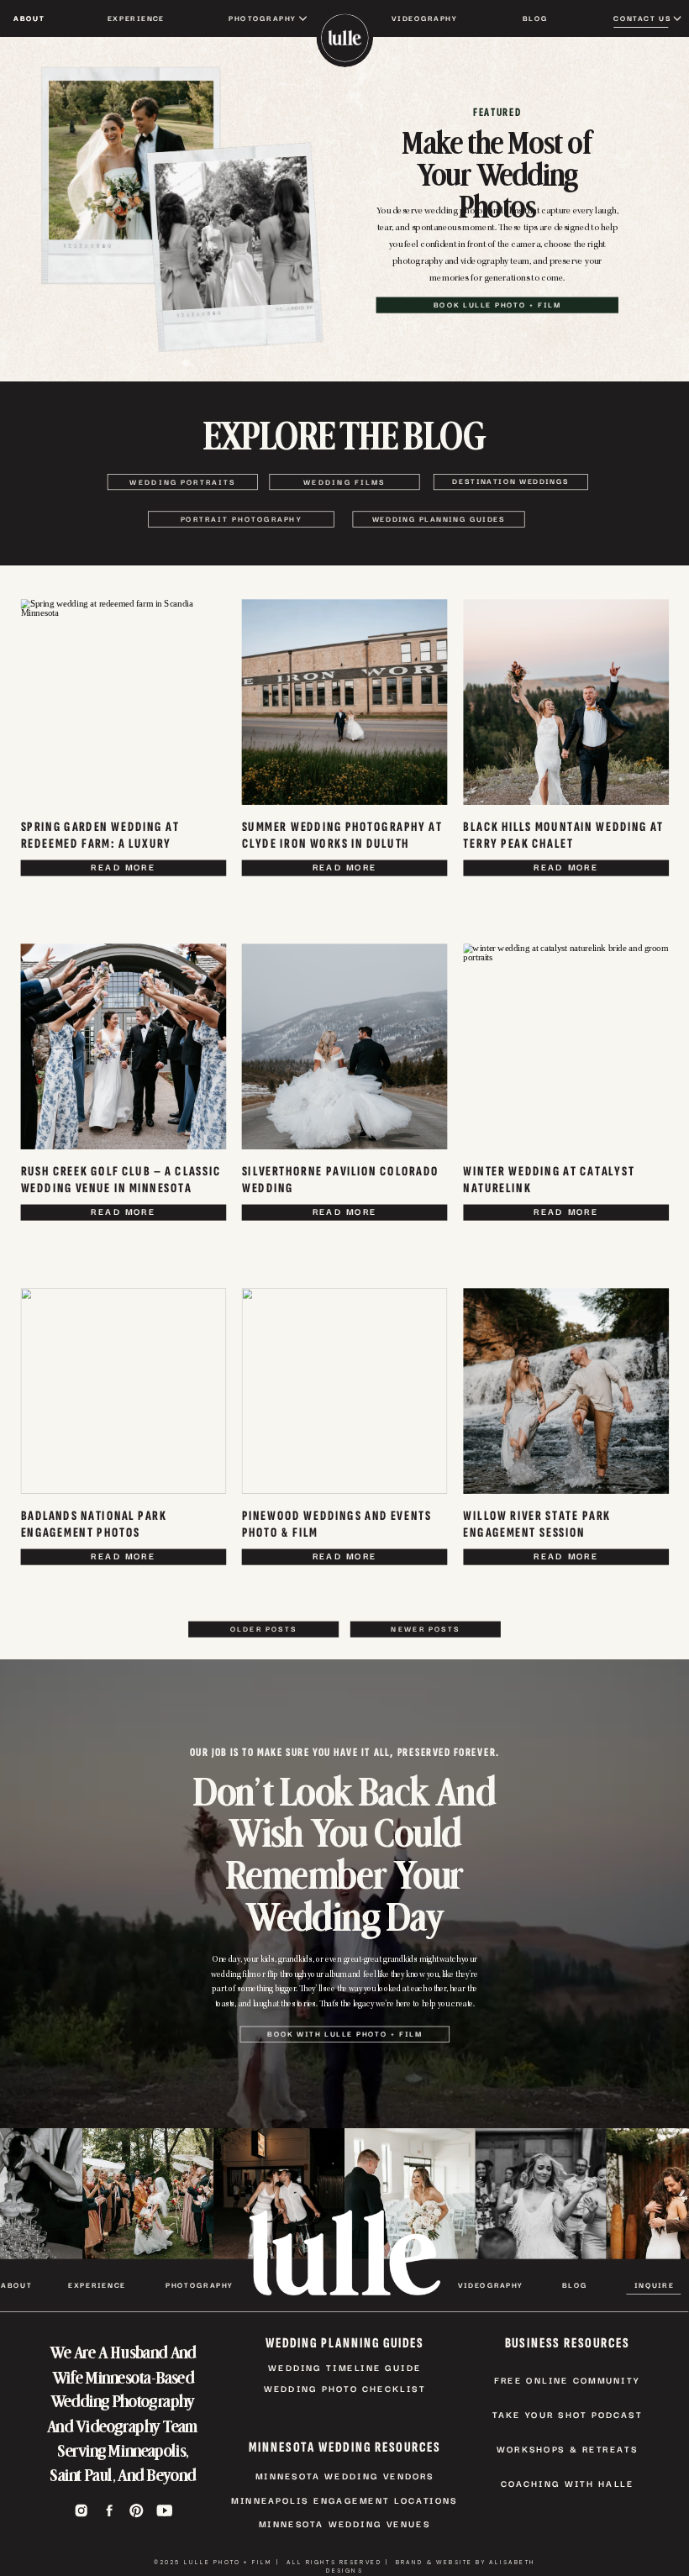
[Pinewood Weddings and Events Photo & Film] (345, 1392)
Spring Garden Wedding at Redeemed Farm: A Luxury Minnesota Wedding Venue (100, 843)
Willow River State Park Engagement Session (536, 1524)
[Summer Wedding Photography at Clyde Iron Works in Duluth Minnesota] (345, 703)
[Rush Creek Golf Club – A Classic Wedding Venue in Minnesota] (124, 1047)
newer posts (425, 1628)
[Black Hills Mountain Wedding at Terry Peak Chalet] (566, 703)
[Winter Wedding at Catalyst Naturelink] (566, 1047)
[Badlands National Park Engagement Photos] (124, 1392)
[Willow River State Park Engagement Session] (566, 1392)
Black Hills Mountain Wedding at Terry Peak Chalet (563, 835)
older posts (263, 1628)
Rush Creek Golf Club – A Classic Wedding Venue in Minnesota (121, 1179)
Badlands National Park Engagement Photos (94, 1524)
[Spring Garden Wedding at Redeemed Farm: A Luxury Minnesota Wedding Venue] (124, 703)
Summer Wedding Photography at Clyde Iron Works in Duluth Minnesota (342, 843)
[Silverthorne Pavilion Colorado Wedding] (345, 1047)
